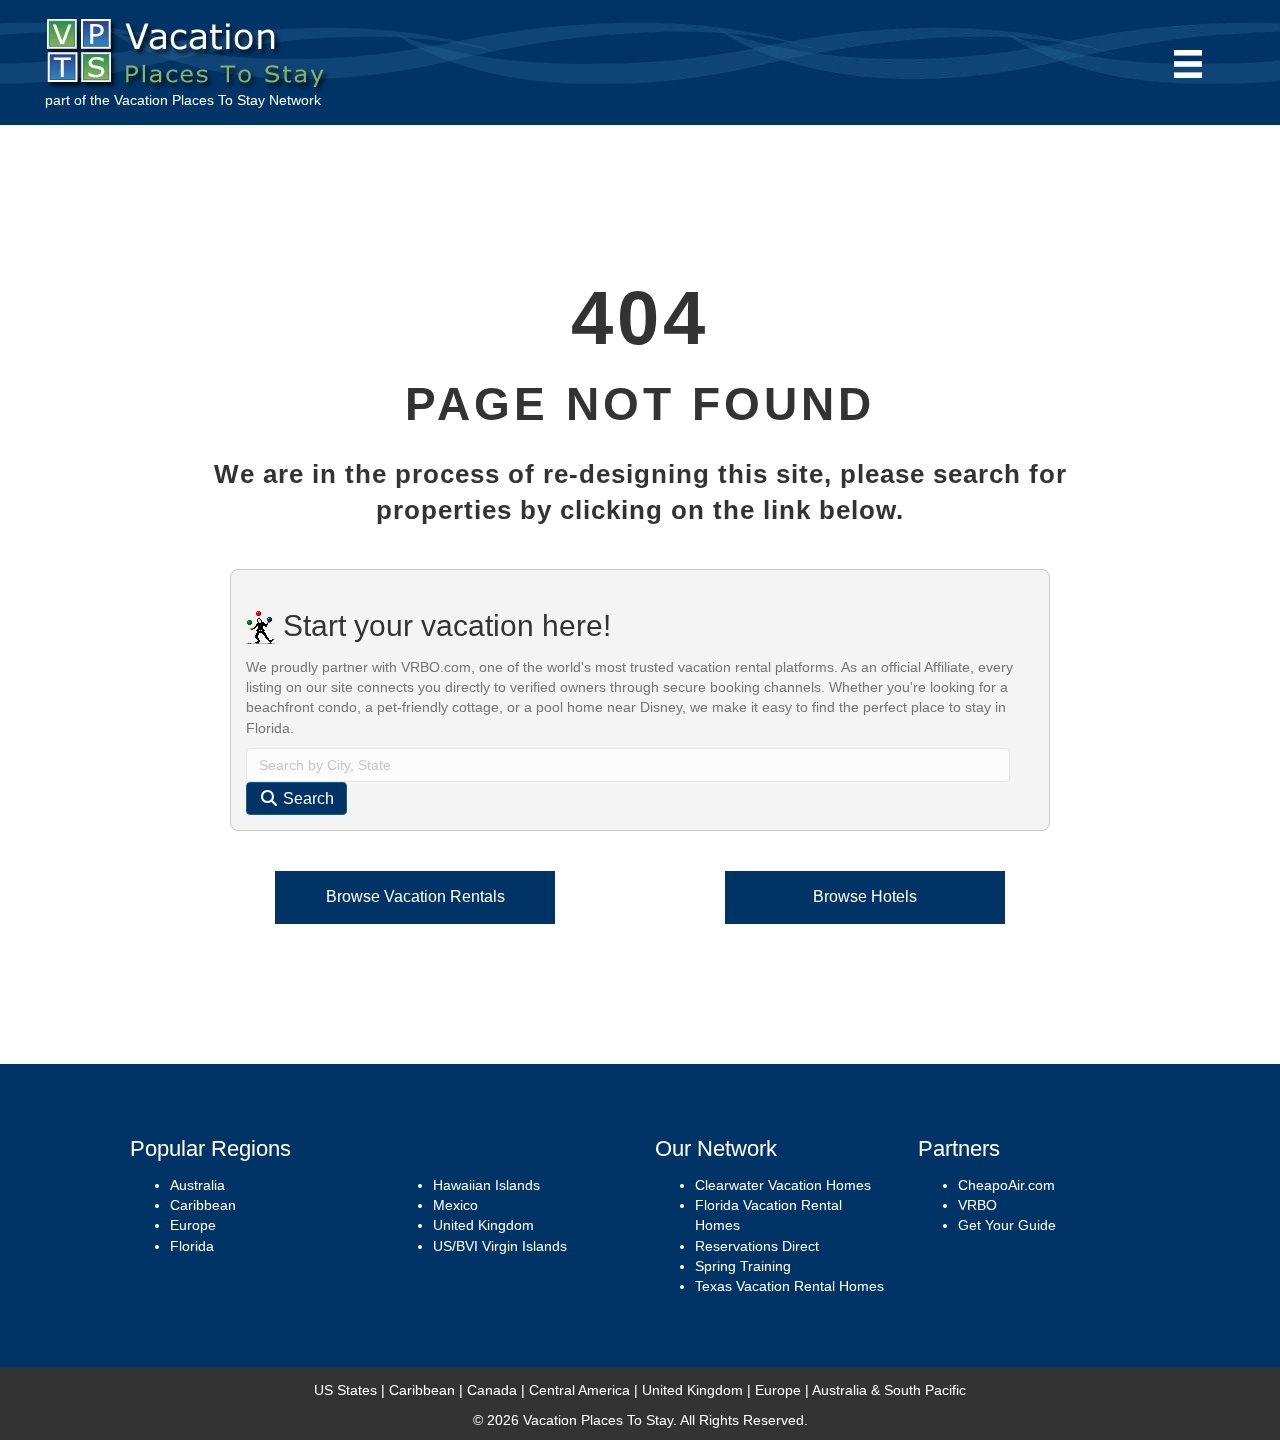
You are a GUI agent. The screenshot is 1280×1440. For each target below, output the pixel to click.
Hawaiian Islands (486, 1185)
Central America (579, 1390)
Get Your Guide (1007, 1225)
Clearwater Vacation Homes (783, 1185)
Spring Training (743, 1266)
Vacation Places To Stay (189, 100)
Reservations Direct (757, 1246)
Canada (492, 1390)
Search (306, 798)
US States (345, 1390)
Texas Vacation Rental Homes (789, 1286)
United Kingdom (483, 1225)
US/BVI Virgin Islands (500, 1246)
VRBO (977, 1205)
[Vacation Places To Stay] (190, 49)
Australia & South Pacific (889, 1390)
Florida (192, 1246)
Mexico (455, 1205)
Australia (197, 1185)
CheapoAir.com (1006, 1185)
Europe (193, 1225)
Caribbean (203, 1205)
